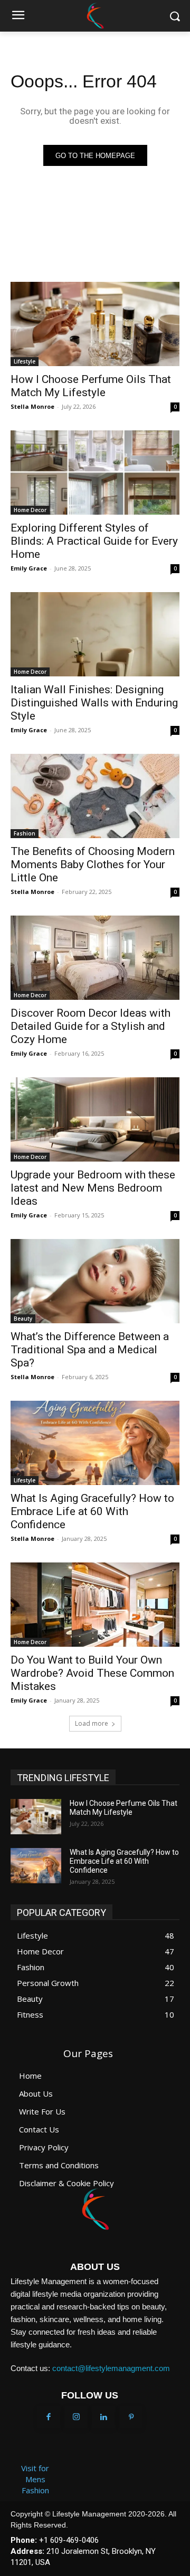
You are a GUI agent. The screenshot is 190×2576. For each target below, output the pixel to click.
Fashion (25, 833)
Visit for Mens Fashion (35, 2479)
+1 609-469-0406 (69, 2540)
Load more (92, 1723)
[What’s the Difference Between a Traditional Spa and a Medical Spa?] (95, 1281)
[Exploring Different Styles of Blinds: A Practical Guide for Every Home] (95, 473)
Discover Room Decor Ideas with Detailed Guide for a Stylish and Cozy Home (91, 1026)
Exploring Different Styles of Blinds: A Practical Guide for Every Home (94, 541)
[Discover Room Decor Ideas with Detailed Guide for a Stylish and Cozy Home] (95, 958)
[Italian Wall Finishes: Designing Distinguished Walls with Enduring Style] (95, 634)
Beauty (23, 1319)
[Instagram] (76, 2417)
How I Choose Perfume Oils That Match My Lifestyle (91, 386)
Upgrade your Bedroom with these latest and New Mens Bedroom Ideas (93, 1188)
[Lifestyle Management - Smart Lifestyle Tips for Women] (95, 16)
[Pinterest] (131, 2417)
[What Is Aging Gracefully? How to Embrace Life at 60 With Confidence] (95, 1443)
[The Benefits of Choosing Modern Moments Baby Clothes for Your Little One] (95, 796)
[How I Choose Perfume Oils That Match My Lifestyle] (95, 324)
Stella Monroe (32, 406)
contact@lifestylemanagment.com (111, 2368)
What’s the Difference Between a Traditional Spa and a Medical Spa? (90, 1350)
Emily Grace (29, 568)
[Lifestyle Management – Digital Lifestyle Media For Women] (95, 2209)
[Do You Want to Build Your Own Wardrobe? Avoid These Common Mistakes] (95, 1605)
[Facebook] (49, 2417)
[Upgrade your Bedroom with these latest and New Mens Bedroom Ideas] (95, 1119)
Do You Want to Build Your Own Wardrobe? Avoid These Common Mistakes (92, 1673)
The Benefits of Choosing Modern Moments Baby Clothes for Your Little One (93, 864)
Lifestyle (25, 361)
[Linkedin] (103, 2417)
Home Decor (30, 510)
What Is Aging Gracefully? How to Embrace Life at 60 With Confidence (92, 1511)
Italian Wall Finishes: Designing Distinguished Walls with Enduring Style (94, 703)
